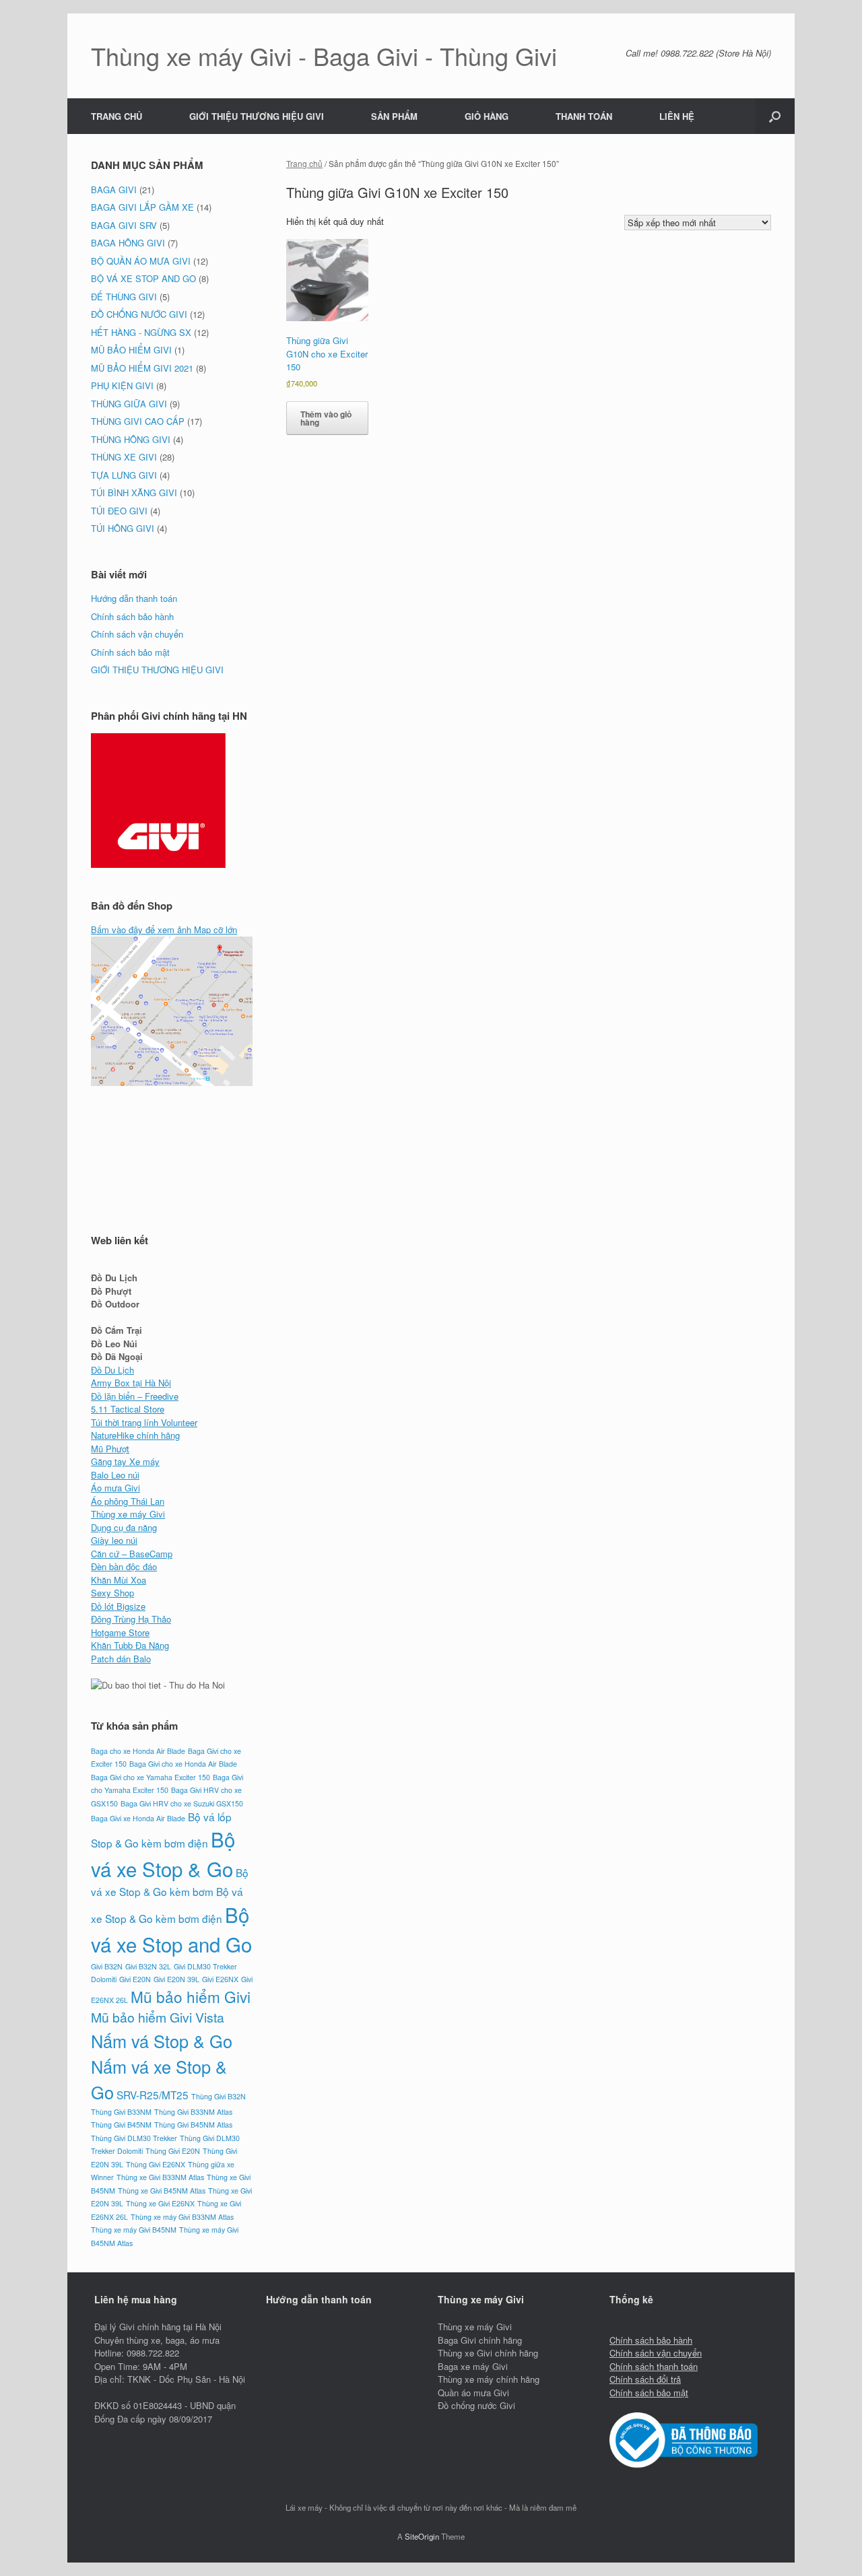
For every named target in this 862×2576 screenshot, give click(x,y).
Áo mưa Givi (115, 1488)
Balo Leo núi (115, 1475)
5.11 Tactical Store (128, 1409)
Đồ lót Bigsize (118, 1606)
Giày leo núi (114, 1540)
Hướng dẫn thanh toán (134, 598)
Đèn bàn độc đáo (124, 1566)
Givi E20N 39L (176, 1979)
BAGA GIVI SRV (124, 225)
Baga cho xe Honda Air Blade (138, 1751)
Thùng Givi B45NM (121, 2125)
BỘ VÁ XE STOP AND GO (143, 278)
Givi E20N (135, 1979)
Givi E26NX (220, 1979)
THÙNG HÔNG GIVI (131, 439)
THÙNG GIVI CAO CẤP (138, 421)
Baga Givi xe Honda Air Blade (138, 1818)
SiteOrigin (422, 2536)
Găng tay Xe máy (125, 1461)
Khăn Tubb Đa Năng (130, 1645)
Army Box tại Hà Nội (131, 1383)
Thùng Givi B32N (219, 2096)
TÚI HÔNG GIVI (123, 528)
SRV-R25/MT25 (153, 2095)
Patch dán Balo (121, 1659)
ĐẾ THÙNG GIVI (124, 297)
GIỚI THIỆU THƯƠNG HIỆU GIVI (257, 116)
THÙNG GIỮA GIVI (129, 404)
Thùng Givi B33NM (121, 2112)
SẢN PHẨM (394, 116)
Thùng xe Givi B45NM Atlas (162, 2191)
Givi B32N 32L (148, 1966)
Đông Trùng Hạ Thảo (131, 1619)
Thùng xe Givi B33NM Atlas (160, 2177)
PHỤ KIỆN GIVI (122, 385)
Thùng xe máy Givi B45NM (134, 2230)
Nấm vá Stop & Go (162, 2041)
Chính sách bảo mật (130, 652)
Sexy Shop (112, 1593)
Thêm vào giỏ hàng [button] (326, 418)
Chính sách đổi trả (645, 2379)
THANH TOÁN (584, 116)
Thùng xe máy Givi (128, 1514)
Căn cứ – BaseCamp (132, 1554)
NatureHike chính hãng (135, 1435)
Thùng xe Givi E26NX (160, 2203)
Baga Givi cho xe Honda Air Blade (183, 1764)
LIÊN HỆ (677, 116)
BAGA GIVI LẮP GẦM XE (142, 207)
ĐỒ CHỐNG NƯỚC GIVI (139, 314)
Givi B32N (107, 1966)
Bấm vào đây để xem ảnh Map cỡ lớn (164, 929)
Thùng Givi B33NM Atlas (193, 2112)
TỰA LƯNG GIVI (124, 475)
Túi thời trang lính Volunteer (144, 1422)
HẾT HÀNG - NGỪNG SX (141, 332)
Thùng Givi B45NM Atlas (193, 2125)
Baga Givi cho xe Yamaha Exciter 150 (151, 1777)
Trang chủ (304, 163)
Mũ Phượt (110, 1449)
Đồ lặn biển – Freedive (135, 1396)
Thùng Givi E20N (173, 2151)
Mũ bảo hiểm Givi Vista (158, 2017)
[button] (775, 116)
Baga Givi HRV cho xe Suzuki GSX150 (182, 1803)
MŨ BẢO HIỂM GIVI (131, 350)
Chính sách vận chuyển (137, 634)
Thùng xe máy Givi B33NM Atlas (182, 2217)
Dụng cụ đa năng (124, 1527)
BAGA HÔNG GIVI (128, 243)
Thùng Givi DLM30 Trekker (134, 2138)
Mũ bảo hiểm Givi (191, 1996)
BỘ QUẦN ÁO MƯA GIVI (141, 261)
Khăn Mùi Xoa (119, 1580)
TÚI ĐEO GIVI (119, 511)
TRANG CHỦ (117, 116)
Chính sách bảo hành (132, 616)
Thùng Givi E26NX (156, 2164)
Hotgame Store (120, 1632)
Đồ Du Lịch (112, 1370)
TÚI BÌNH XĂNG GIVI (134, 493)
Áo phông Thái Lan (128, 1501)
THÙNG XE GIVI (124, 457)
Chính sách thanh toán (654, 2366)
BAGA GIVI (114, 190)
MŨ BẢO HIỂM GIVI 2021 (142, 368)
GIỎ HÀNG (487, 116)
